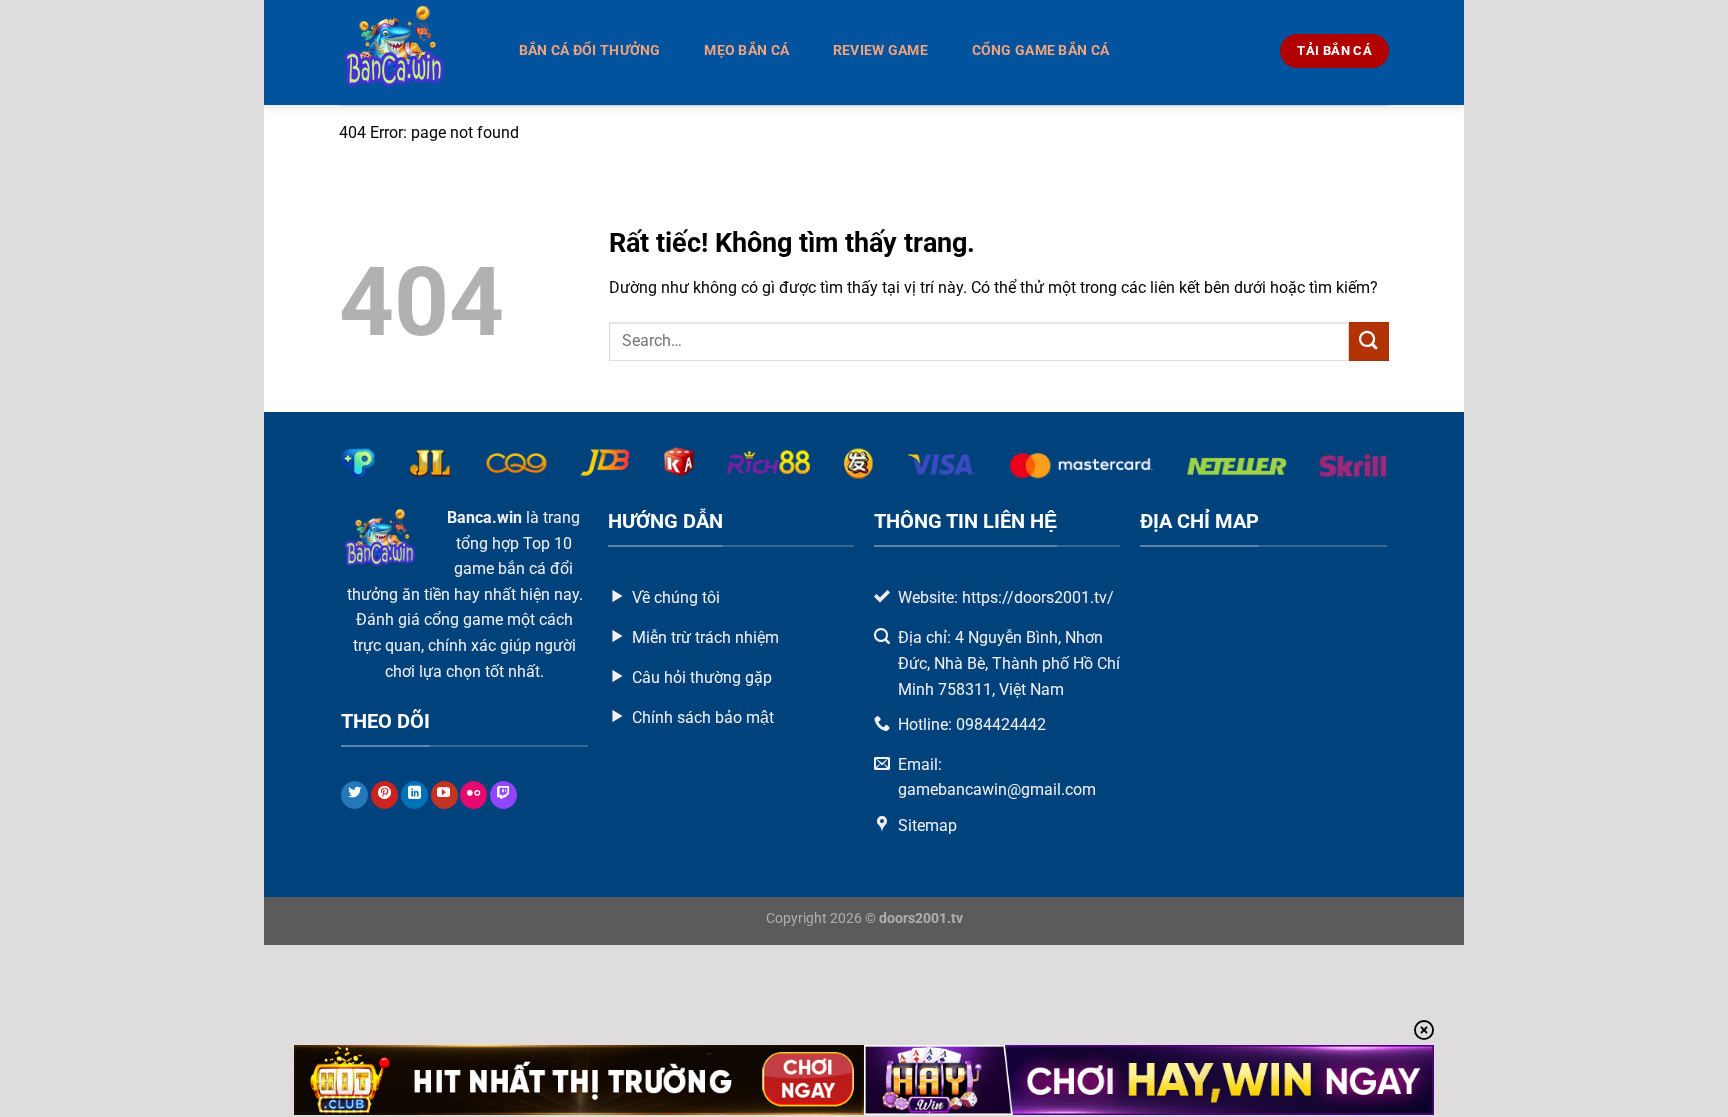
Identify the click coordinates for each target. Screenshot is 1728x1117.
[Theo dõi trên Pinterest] (384, 795)
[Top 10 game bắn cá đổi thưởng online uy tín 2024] (407, 52)
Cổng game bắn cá (1041, 50)
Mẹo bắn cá (746, 50)
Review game (880, 50)
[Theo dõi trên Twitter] (354, 795)
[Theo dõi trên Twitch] (503, 795)
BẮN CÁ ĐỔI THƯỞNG (590, 50)
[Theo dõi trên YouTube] (444, 795)
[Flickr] (473, 795)
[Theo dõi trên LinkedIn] (414, 795)
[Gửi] (1369, 341)
